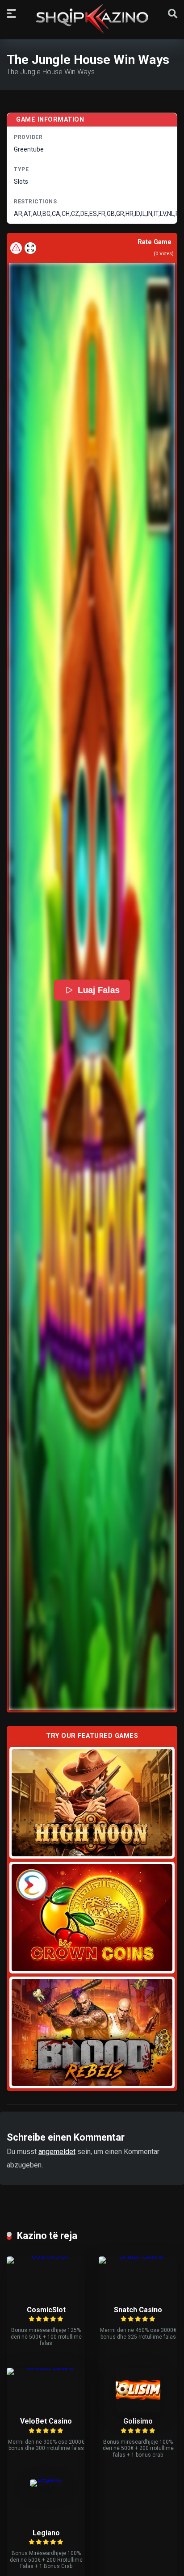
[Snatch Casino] (138, 2256)
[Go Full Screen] (30, 248)
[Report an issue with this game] (16, 248)
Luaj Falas (99, 990)
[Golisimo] (138, 2410)
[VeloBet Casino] (46, 2367)
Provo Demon (92, 1802)
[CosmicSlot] (46, 2256)
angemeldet (57, 2152)
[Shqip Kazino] (92, 19)
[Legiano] (46, 2479)
